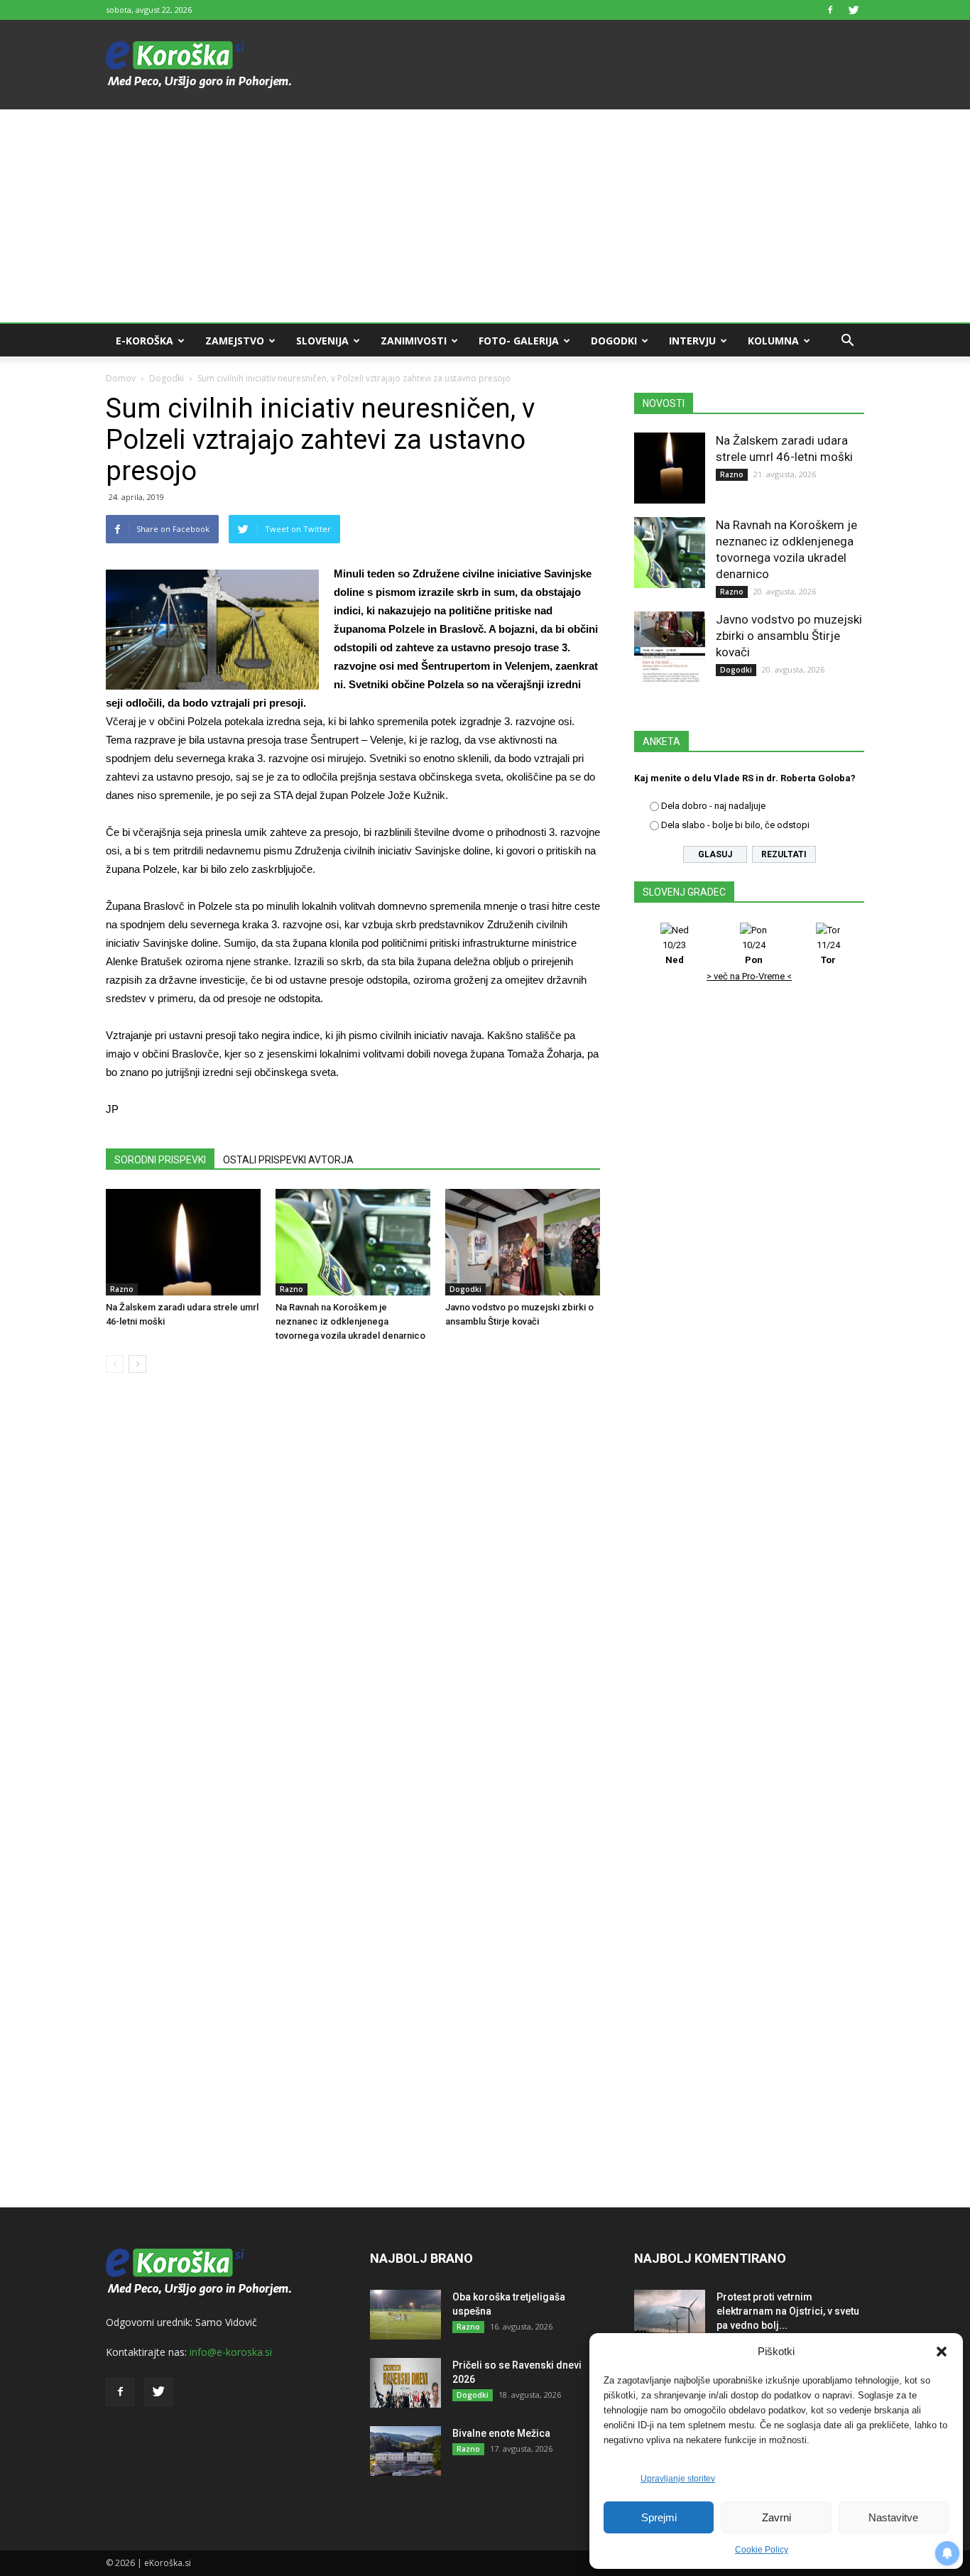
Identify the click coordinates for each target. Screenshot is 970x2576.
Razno (122, 1289)
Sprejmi (659, 2517)
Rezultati (784, 854)
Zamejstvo (235, 341)
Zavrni (776, 2517)
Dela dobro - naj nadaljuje (713, 806)
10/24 (754, 952)
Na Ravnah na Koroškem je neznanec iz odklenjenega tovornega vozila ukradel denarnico (350, 1321)
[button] (942, 2352)
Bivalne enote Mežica (501, 2433)
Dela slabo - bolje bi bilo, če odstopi (735, 825)
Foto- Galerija (519, 341)
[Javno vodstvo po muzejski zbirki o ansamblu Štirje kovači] (523, 1242)
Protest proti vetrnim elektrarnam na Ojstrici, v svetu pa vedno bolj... (788, 2311)
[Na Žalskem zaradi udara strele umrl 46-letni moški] (183, 1242)
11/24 (828, 952)
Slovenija (322, 341)
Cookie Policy (762, 2550)
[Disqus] (353, 1599)
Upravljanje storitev (678, 2479)
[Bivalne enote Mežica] (405, 2451)
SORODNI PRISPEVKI (160, 1160)
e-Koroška (145, 341)
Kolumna (773, 341)
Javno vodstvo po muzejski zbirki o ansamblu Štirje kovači (789, 636)
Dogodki (614, 341)
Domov (121, 378)
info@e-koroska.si (231, 2352)
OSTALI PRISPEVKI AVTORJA (288, 1160)
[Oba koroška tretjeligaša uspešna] (405, 2315)
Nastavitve (893, 2517)
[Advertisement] (485, 216)
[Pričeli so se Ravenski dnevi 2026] (405, 2383)
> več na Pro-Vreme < (749, 976)
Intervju (692, 341)
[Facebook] (830, 10)
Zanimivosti (414, 341)
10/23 (674, 952)
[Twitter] (854, 10)
